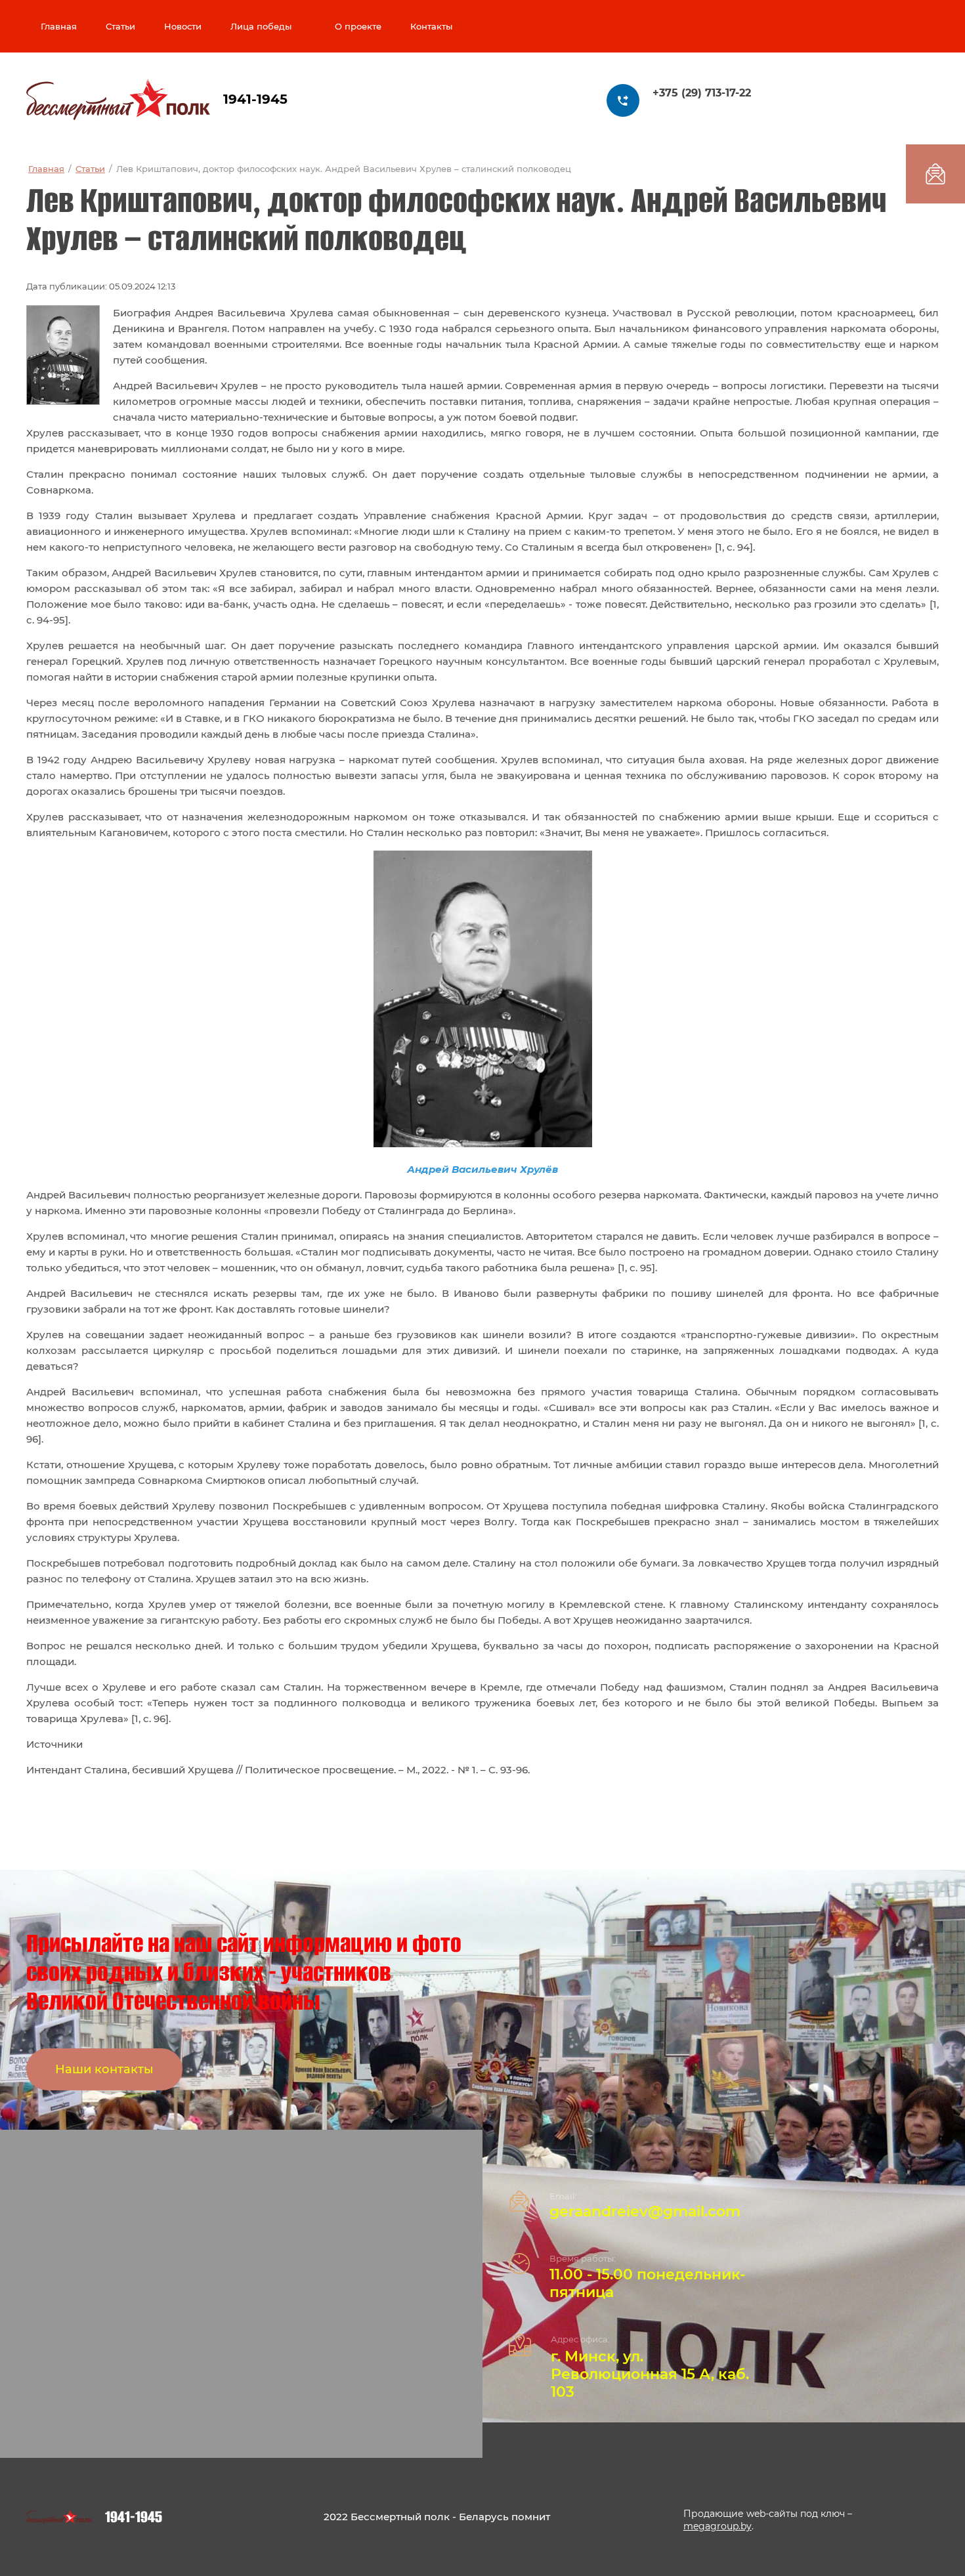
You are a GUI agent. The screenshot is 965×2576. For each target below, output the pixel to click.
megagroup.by (718, 2526)
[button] (104, 2069)
